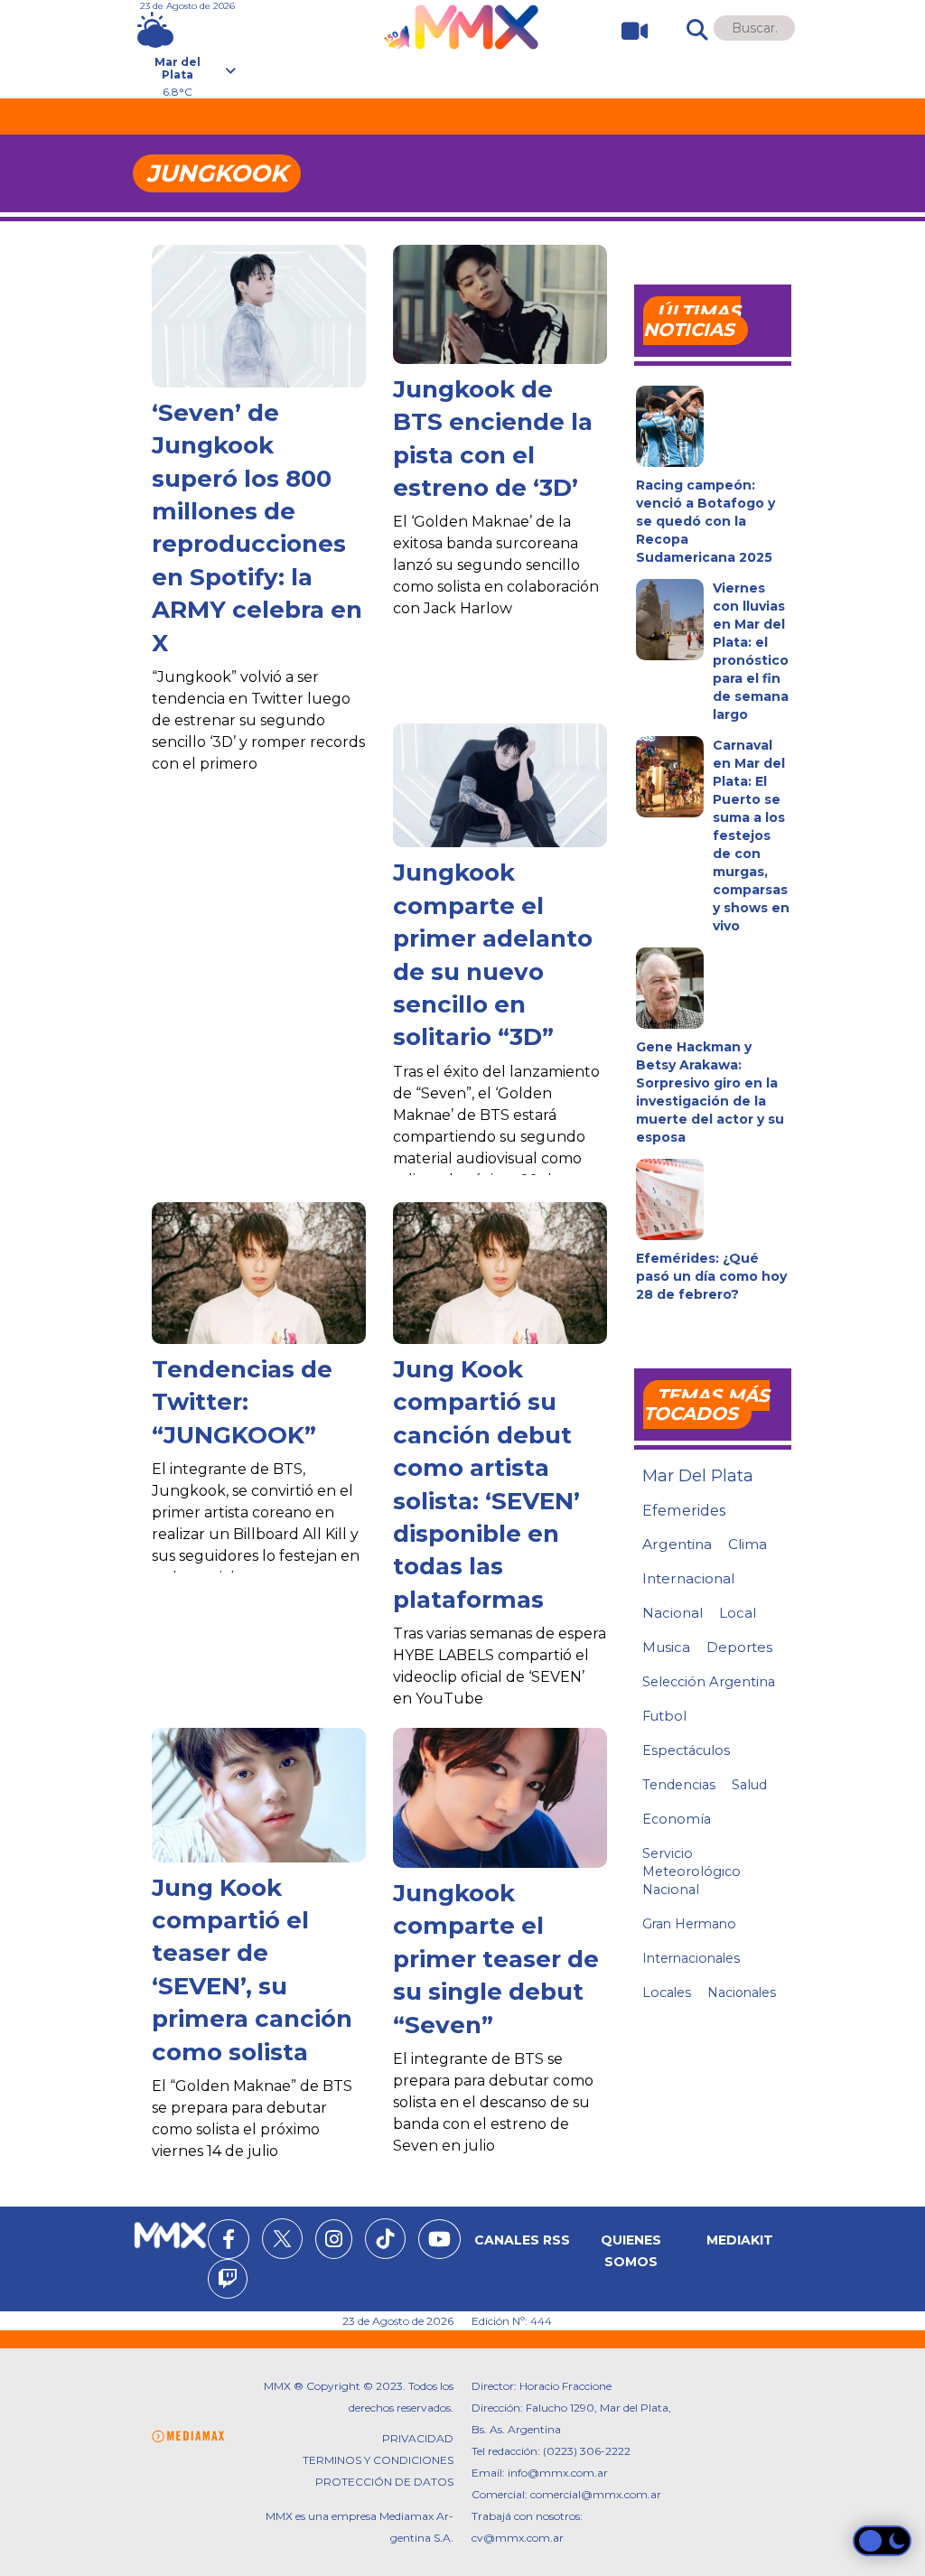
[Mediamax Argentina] (188, 2436)
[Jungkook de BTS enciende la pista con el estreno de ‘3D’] (500, 304)
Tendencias (679, 1785)
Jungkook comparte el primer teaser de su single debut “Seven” (496, 1959)
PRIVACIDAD (418, 2438)
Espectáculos (686, 1750)
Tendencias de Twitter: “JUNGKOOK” (242, 1402)
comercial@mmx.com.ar (596, 2494)
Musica (666, 1647)
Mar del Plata (698, 1476)
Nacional (673, 1613)
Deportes (739, 1647)
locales (667, 1993)
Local (738, 1613)
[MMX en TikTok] (385, 2239)
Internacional (688, 1578)
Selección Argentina (709, 1682)
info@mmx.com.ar (558, 2473)
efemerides (684, 1510)
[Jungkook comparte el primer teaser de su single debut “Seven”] (500, 1798)
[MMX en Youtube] (439, 2242)
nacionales (742, 1993)
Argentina (677, 1544)
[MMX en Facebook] (229, 2242)
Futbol (664, 1716)
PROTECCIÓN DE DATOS (384, 2482)
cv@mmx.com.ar (518, 2538)
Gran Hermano (689, 1924)
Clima (747, 1544)
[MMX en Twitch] (228, 2282)
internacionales (691, 1958)
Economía (677, 1819)
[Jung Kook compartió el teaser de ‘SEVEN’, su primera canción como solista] (259, 1795)
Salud (749, 1785)
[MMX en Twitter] (282, 2239)
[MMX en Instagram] (334, 2242)
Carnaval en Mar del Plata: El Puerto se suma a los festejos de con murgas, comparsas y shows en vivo (751, 835)
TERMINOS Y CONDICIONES (378, 2460)
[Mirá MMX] (627, 31)
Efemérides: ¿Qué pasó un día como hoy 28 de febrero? (711, 1276)
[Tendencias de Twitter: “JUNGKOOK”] (259, 1273)
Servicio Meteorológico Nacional (691, 1871)
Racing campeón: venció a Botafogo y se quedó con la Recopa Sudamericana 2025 (705, 521)
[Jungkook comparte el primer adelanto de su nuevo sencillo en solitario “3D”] (500, 785)
